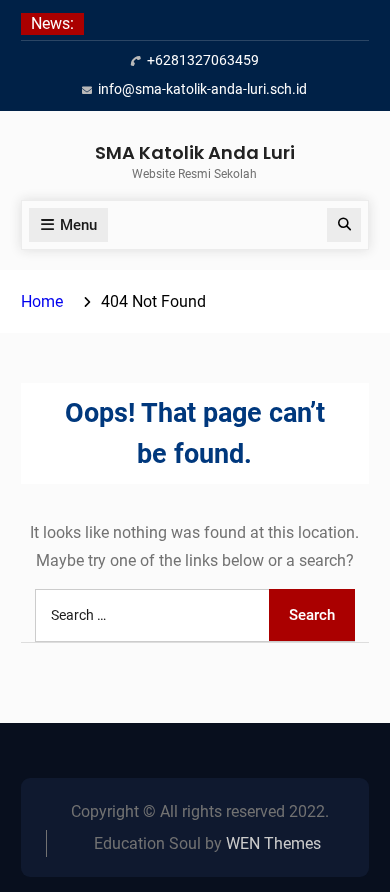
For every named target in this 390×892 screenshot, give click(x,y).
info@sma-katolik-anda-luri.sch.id (202, 89)
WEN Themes (273, 843)
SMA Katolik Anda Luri (195, 152)
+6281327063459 (203, 60)
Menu (78, 225)
